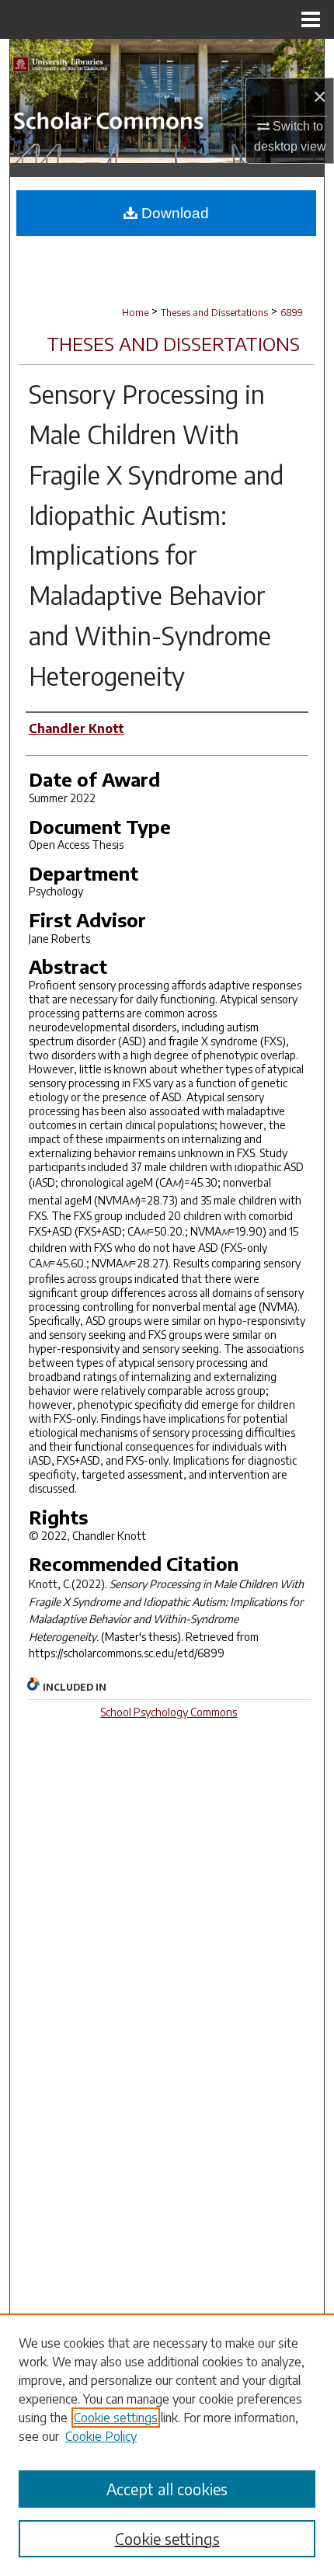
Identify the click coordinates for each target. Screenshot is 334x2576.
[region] (167, 2445)
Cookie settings (116, 2418)
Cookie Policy (101, 2436)
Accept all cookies (167, 2489)
